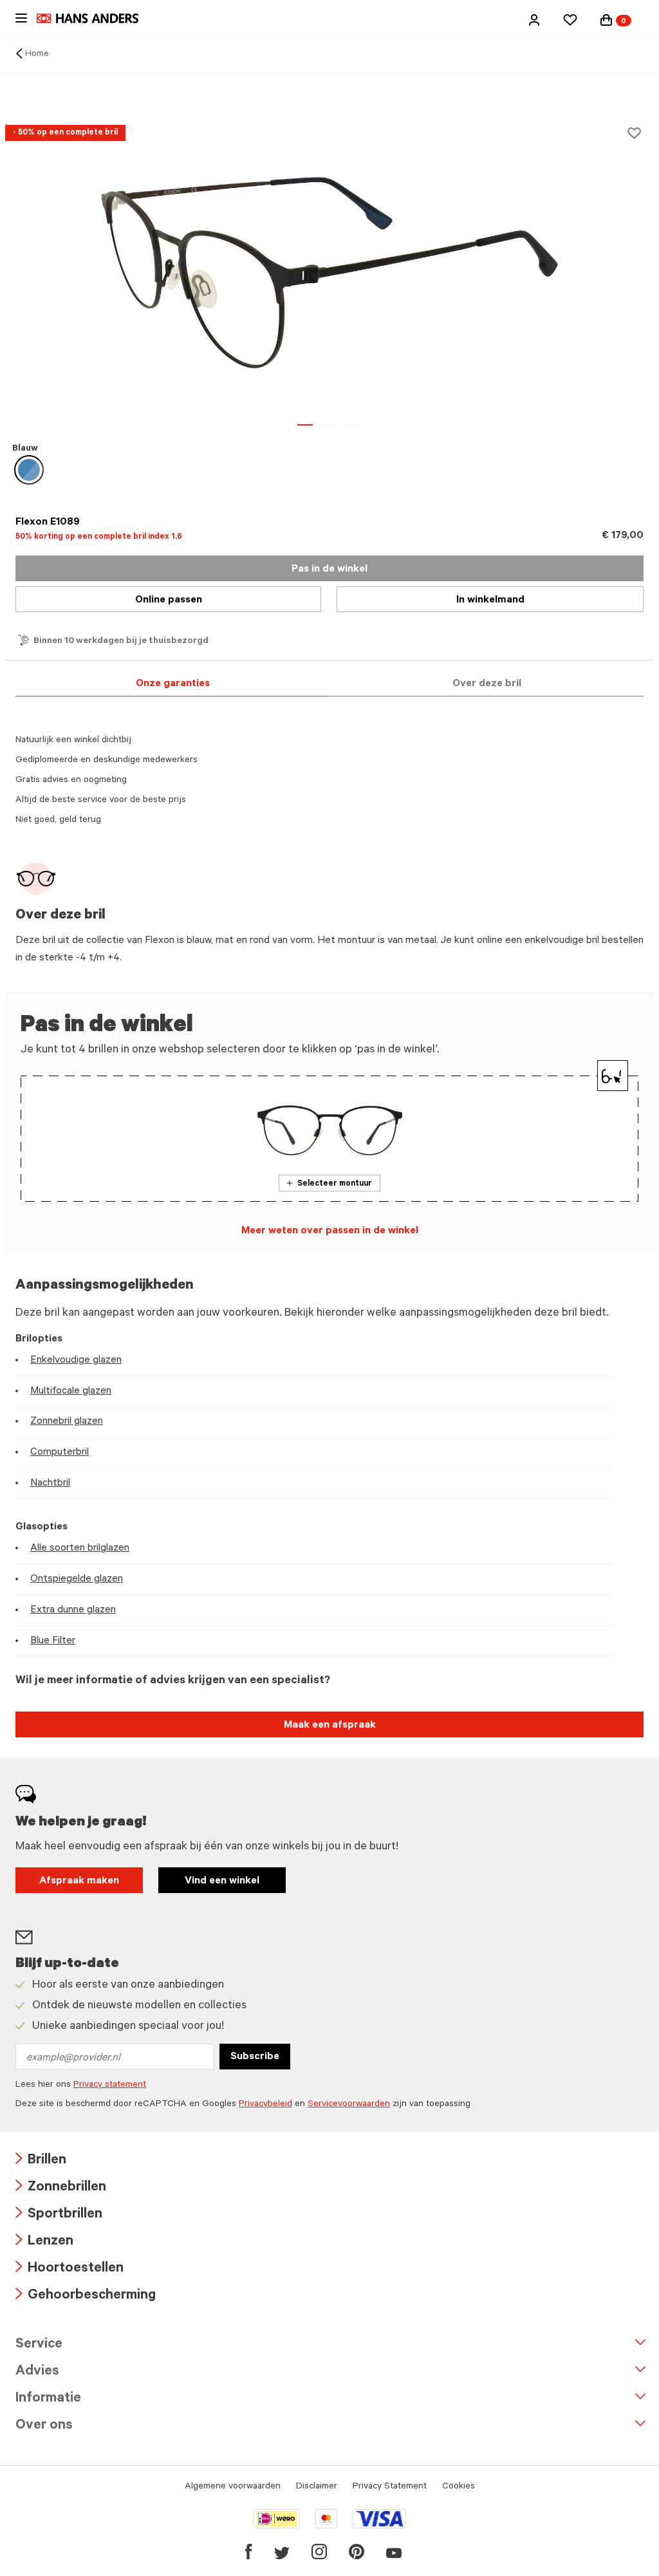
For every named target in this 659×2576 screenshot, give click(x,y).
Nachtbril (50, 1484)
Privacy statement (110, 2086)
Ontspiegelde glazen (77, 1580)
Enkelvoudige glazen (76, 1361)
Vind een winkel (222, 1881)
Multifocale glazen (71, 1392)
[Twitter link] (282, 2552)
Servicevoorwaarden (349, 2105)
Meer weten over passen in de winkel (330, 1231)
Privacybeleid (265, 2105)
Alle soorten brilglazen (80, 1549)
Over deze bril (487, 684)
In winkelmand (490, 601)
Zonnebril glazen (67, 1422)
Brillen (41, 2161)
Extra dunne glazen (73, 1610)
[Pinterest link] (357, 2552)
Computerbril (60, 1453)
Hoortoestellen (70, 2269)
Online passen (169, 601)
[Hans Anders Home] (94, 18)
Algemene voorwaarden (233, 2487)
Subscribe (255, 2057)
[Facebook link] (249, 2552)
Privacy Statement (390, 2487)
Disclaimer (317, 2487)
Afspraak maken (79, 1881)
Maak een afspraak (330, 1726)
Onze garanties (173, 684)
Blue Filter (53, 1641)
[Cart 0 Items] (606, 20)
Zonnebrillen (61, 2188)
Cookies (459, 2487)
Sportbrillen (59, 2215)
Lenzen (44, 2242)
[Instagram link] (319, 2552)
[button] (534, 20)
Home (37, 55)
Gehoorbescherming (86, 2296)
